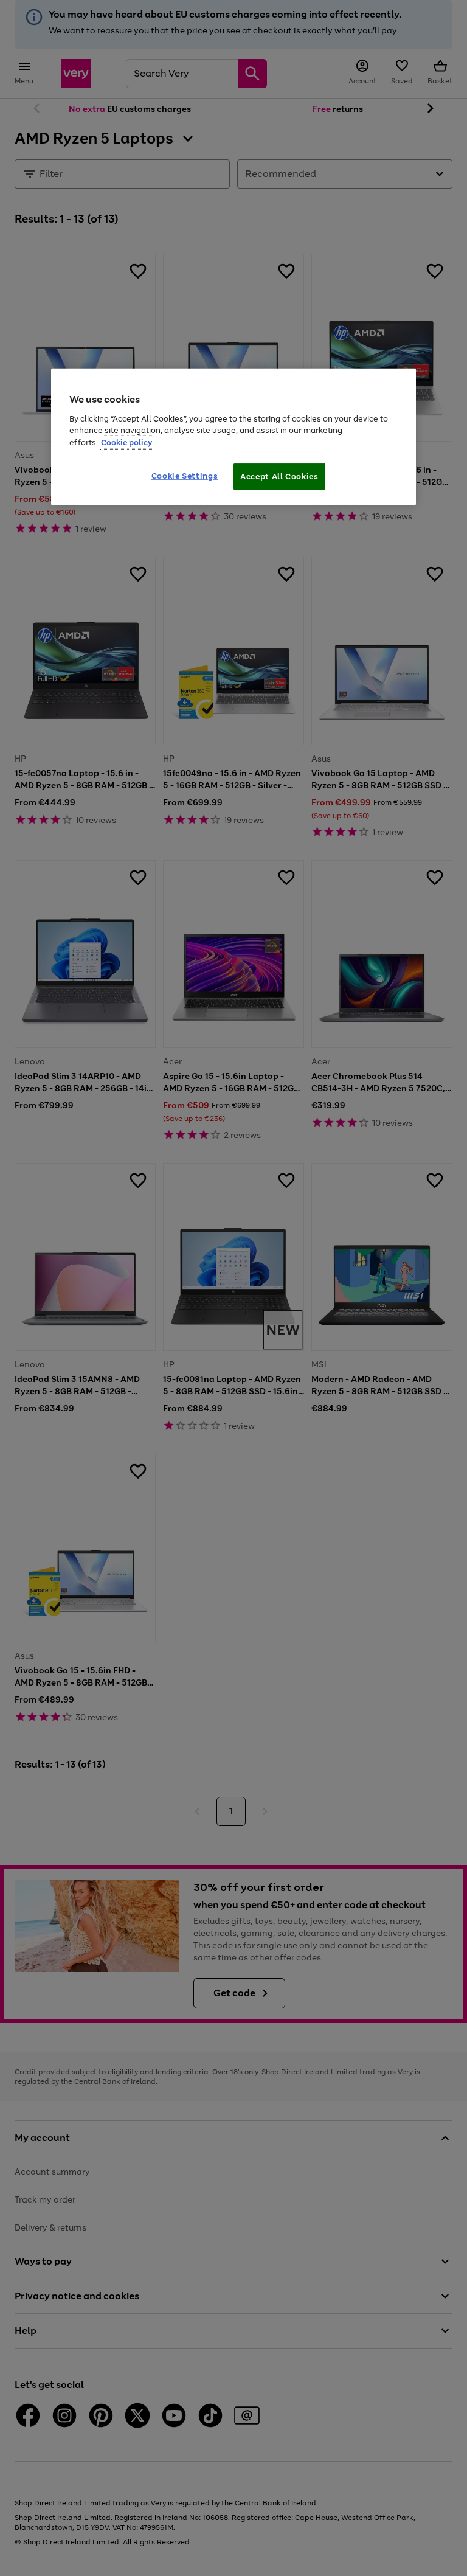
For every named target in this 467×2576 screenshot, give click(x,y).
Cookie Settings (185, 476)
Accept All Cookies (279, 477)
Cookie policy (126, 442)
